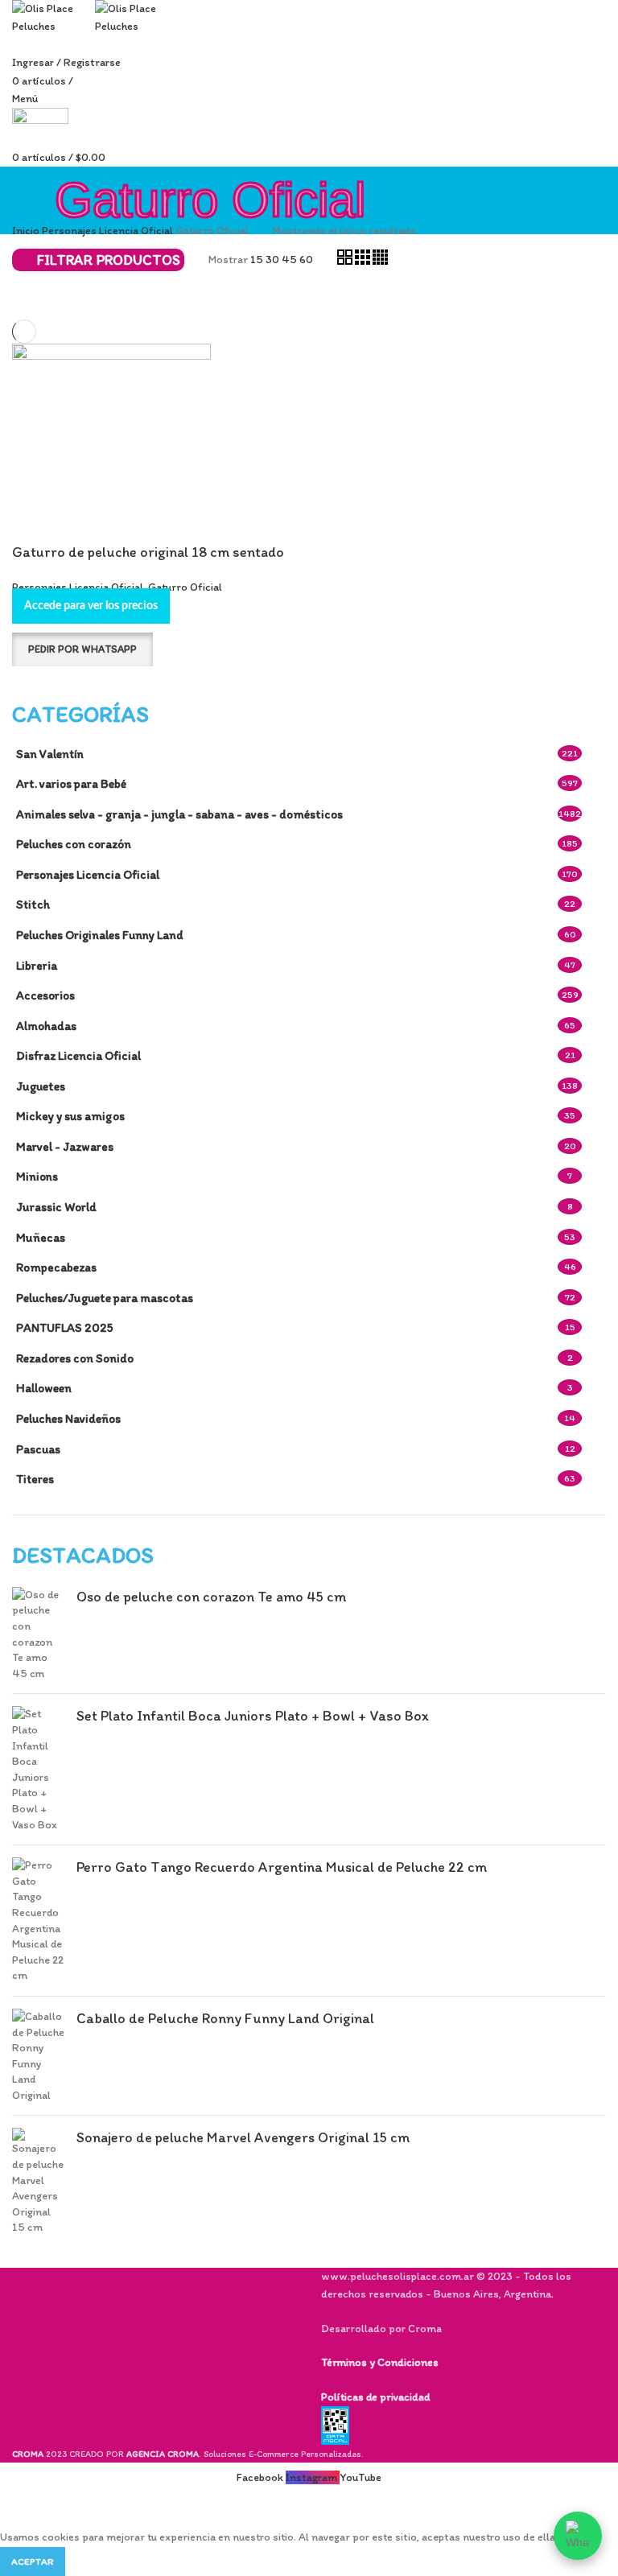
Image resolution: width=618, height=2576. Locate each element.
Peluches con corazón (74, 844)
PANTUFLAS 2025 (65, 1327)
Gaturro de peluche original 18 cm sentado (148, 552)
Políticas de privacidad (375, 2397)
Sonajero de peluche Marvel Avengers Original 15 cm (243, 2137)
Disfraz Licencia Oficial (78, 1055)
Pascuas (38, 1449)
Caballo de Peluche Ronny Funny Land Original (225, 2018)
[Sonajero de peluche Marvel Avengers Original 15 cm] (38, 2182)
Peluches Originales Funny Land (100, 935)
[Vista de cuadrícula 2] (346, 261)
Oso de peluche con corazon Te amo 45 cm (211, 1597)
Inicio (27, 231)
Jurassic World (56, 1207)
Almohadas (46, 1026)
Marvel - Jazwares (65, 1146)
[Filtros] (20, 2508)
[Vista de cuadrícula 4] (380, 261)
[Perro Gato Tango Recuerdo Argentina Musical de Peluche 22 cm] (38, 1921)
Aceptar (33, 2562)
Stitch (33, 904)
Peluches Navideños (68, 1418)
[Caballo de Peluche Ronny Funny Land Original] (38, 2056)
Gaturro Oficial (185, 587)
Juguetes (41, 1086)
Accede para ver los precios (91, 606)
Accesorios (45, 995)
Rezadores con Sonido (75, 1358)
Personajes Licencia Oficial (88, 874)
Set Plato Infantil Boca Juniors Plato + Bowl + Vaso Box (253, 1716)
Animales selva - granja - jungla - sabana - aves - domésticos (179, 814)
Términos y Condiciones (380, 2362)
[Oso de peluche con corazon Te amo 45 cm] (38, 1634)
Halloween (44, 1388)
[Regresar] (32, 214)
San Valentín (50, 754)
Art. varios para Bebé (71, 783)
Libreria (37, 965)
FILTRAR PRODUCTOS (109, 260)
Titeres (35, 1479)
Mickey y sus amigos (70, 1116)
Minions (37, 1176)
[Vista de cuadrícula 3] (364, 261)
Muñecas (41, 1237)
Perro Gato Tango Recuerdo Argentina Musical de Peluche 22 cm (282, 1867)
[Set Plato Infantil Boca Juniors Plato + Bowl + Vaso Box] (38, 1769)
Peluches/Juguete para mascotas (105, 1298)
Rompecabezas (56, 1267)
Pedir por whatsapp (82, 649)
